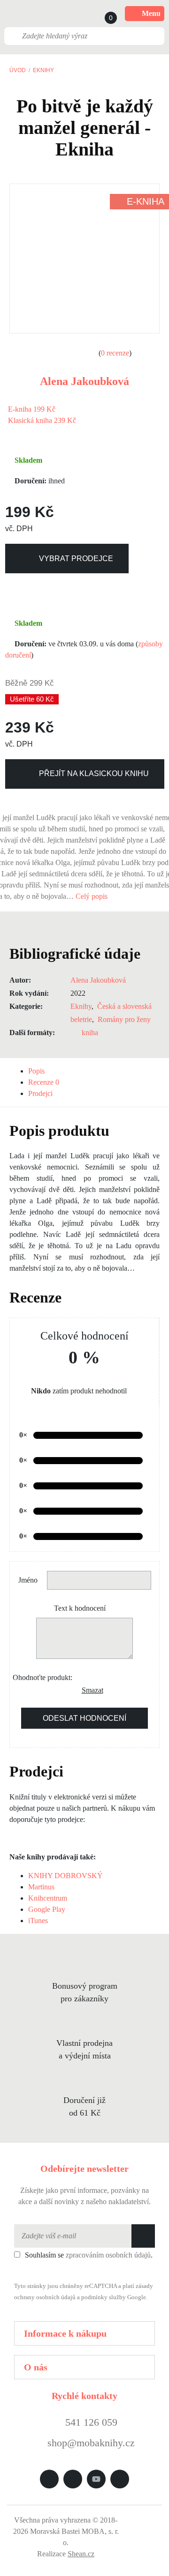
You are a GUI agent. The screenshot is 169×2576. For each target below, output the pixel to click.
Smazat (89, 1690)
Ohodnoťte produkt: (42, 1677)
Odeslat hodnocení (84, 1718)
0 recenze (115, 353)
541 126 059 (90, 2422)
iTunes (38, 1921)
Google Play (47, 1909)
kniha (90, 1033)
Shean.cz (81, 2554)
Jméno (28, 1580)
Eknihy (43, 70)
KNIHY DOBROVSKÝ (65, 1876)
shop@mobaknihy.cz (91, 2443)
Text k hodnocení (80, 1608)
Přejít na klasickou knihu (94, 774)
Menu (151, 13)
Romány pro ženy (124, 1019)
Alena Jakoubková (84, 381)
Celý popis (92, 896)
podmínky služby (104, 2297)
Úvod (18, 70)
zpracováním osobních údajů (108, 2255)
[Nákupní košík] (102, 14)
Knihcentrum (48, 1898)
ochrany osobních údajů (45, 2297)
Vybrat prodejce (76, 559)
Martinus (41, 1887)
